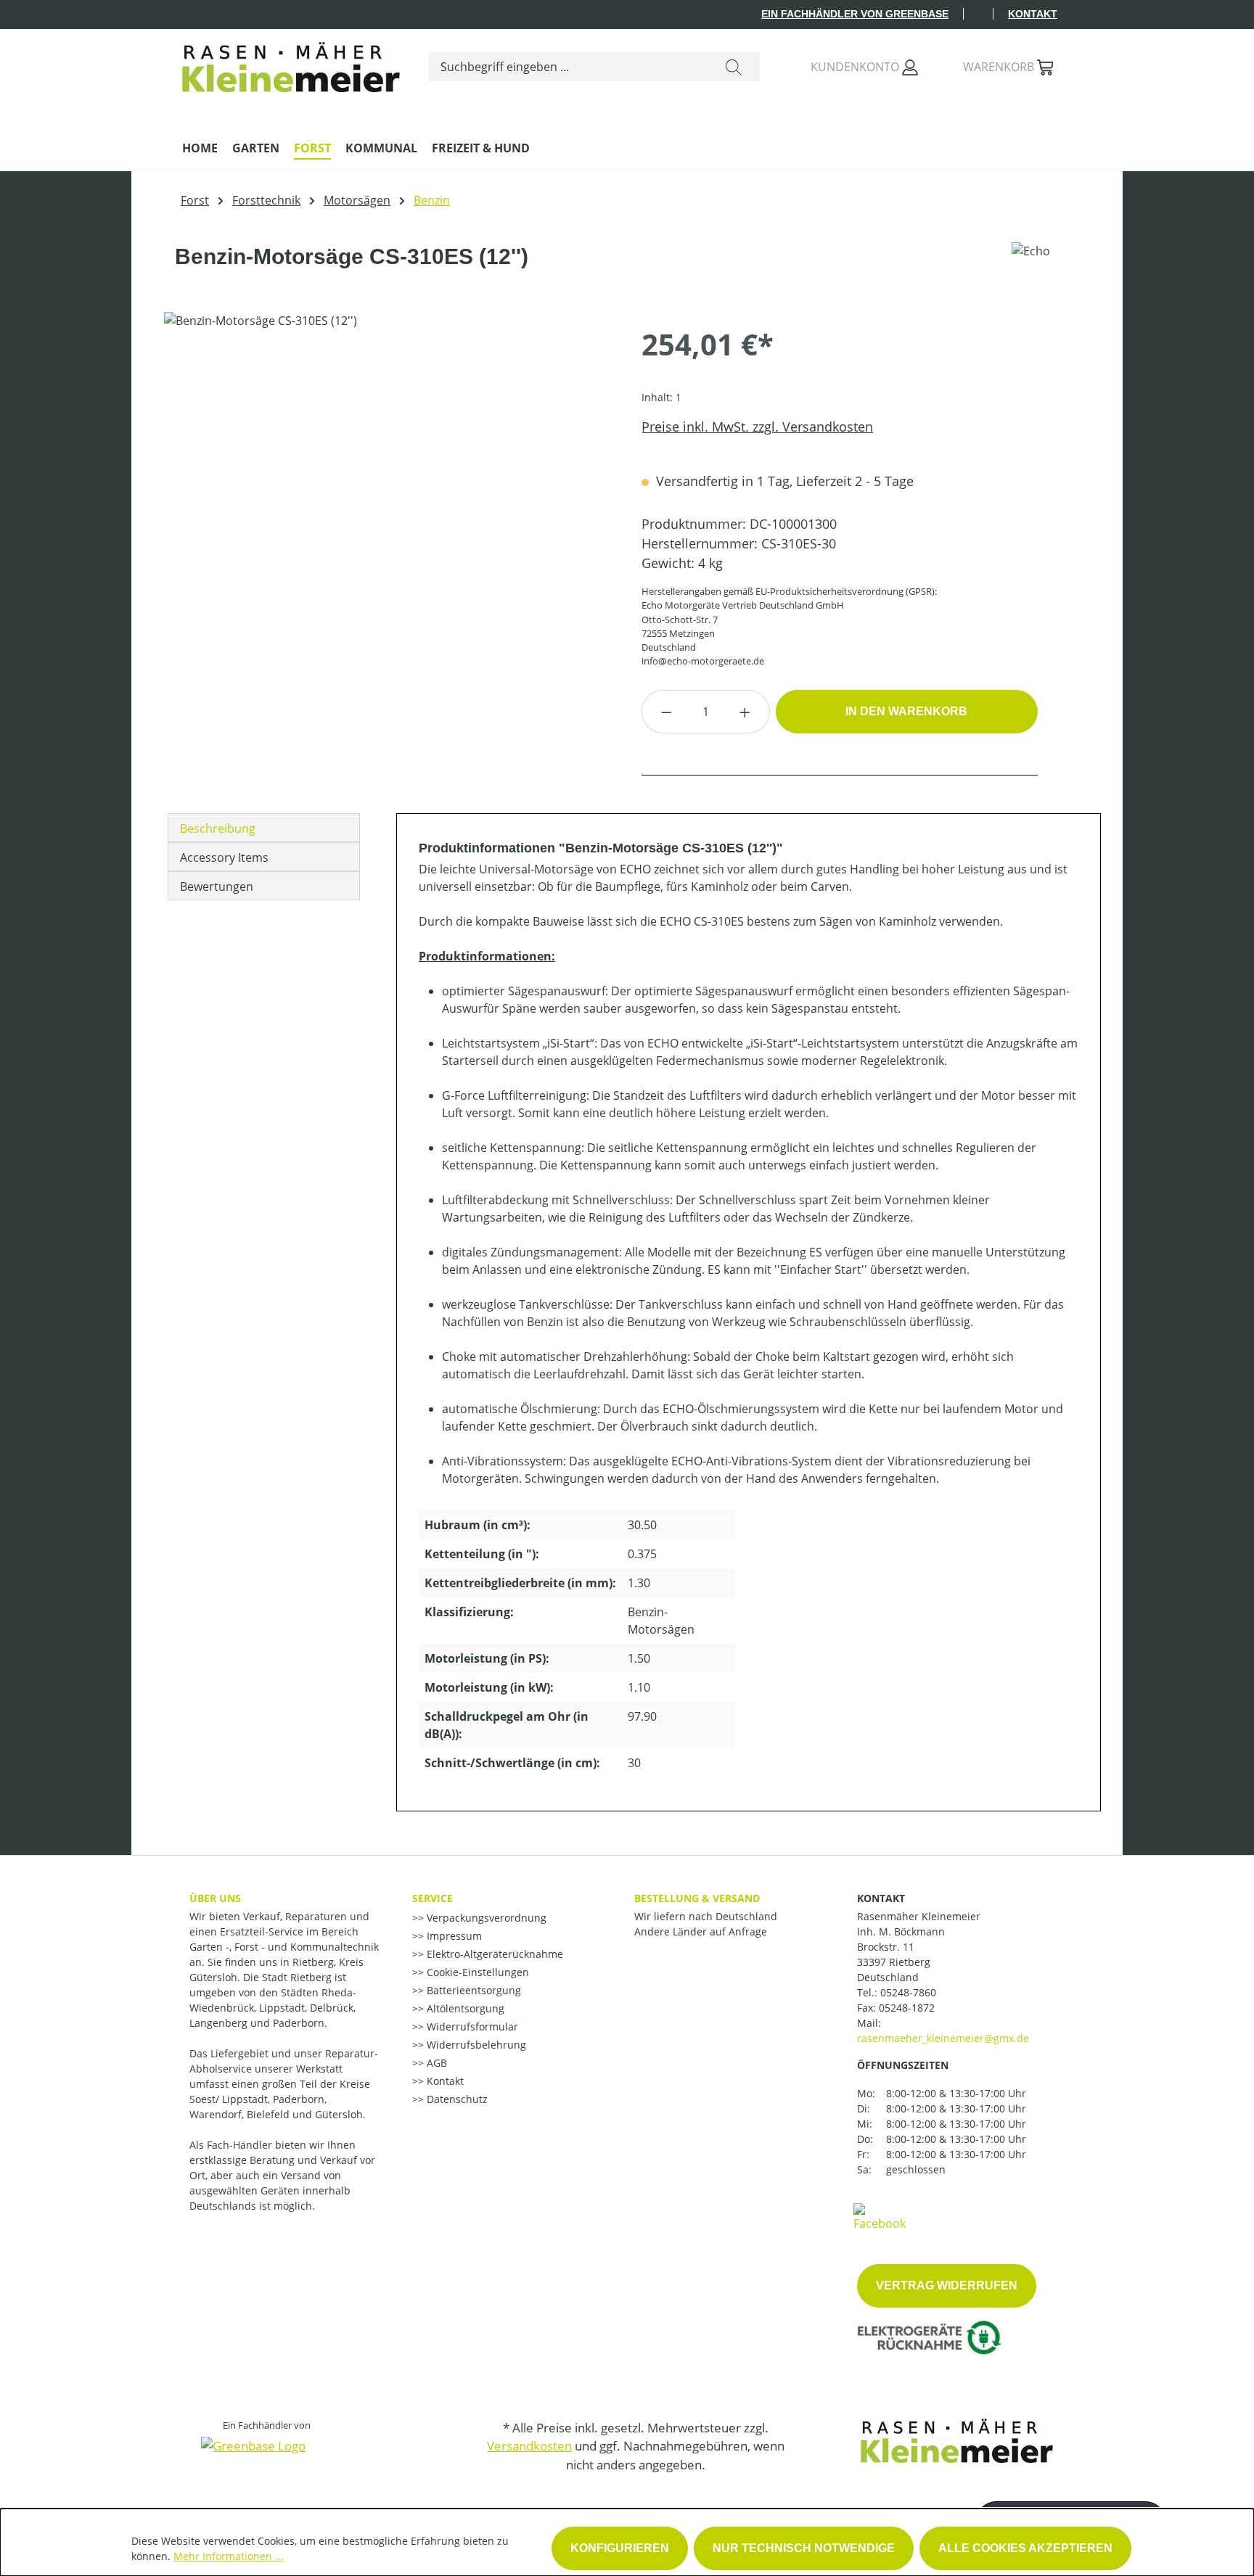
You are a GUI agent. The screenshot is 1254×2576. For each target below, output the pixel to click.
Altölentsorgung (464, 2008)
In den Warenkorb (906, 711)
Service (433, 1898)
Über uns (215, 1898)
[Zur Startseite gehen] (291, 63)
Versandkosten (529, 2446)
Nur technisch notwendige (804, 2548)
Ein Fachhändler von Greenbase (855, 14)
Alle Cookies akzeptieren (1025, 2548)
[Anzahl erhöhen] (745, 712)
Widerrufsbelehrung (475, 2045)
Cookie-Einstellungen (476, 1972)
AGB (435, 2063)
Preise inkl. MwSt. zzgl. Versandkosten (757, 427)
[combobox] (569, 67)
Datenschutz (456, 2099)
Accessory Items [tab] (224, 857)
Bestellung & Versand (697, 1898)
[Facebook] (880, 2216)
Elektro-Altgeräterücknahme (493, 1954)
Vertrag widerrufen (947, 2285)
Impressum (453, 1936)
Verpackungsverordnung (485, 1918)
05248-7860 (908, 1992)
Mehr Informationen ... (229, 2556)
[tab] (264, 828)
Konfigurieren (620, 2548)
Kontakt (1033, 14)
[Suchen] (734, 67)
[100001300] (388, 468)
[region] (388, 468)
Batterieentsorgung (472, 1990)
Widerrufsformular (471, 2026)
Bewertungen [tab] (217, 886)
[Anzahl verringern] (666, 712)
